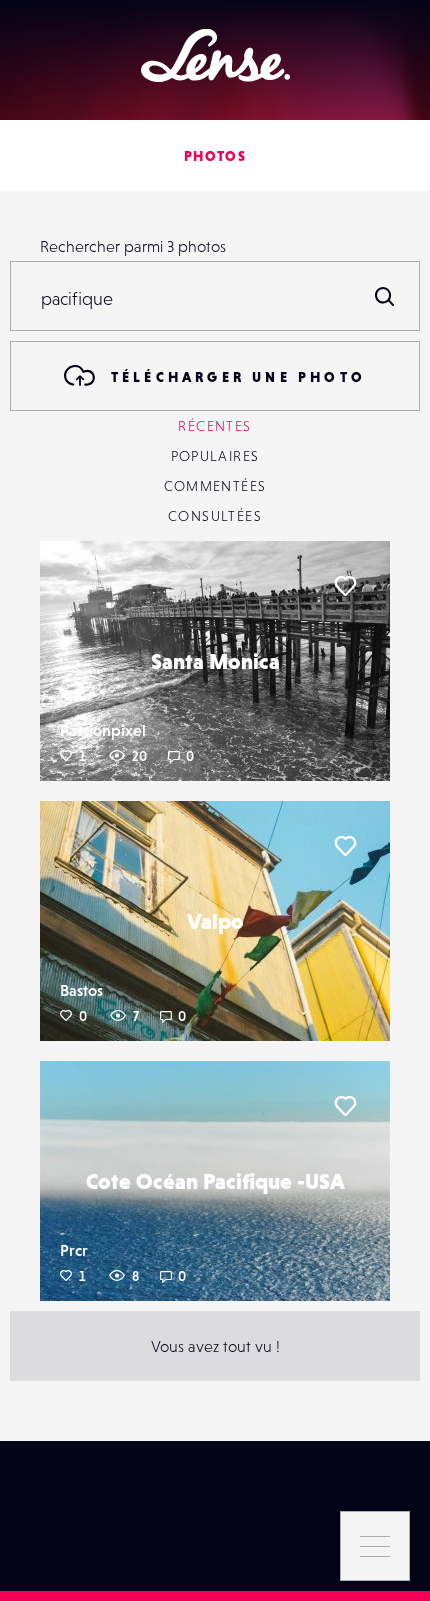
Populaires (215, 456)
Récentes (214, 426)
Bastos (81, 990)
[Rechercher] (385, 296)
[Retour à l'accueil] (215, 55)
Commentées (215, 486)
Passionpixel (103, 730)
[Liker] (345, 586)
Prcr (74, 1250)
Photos (215, 156)
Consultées (215, 516)
